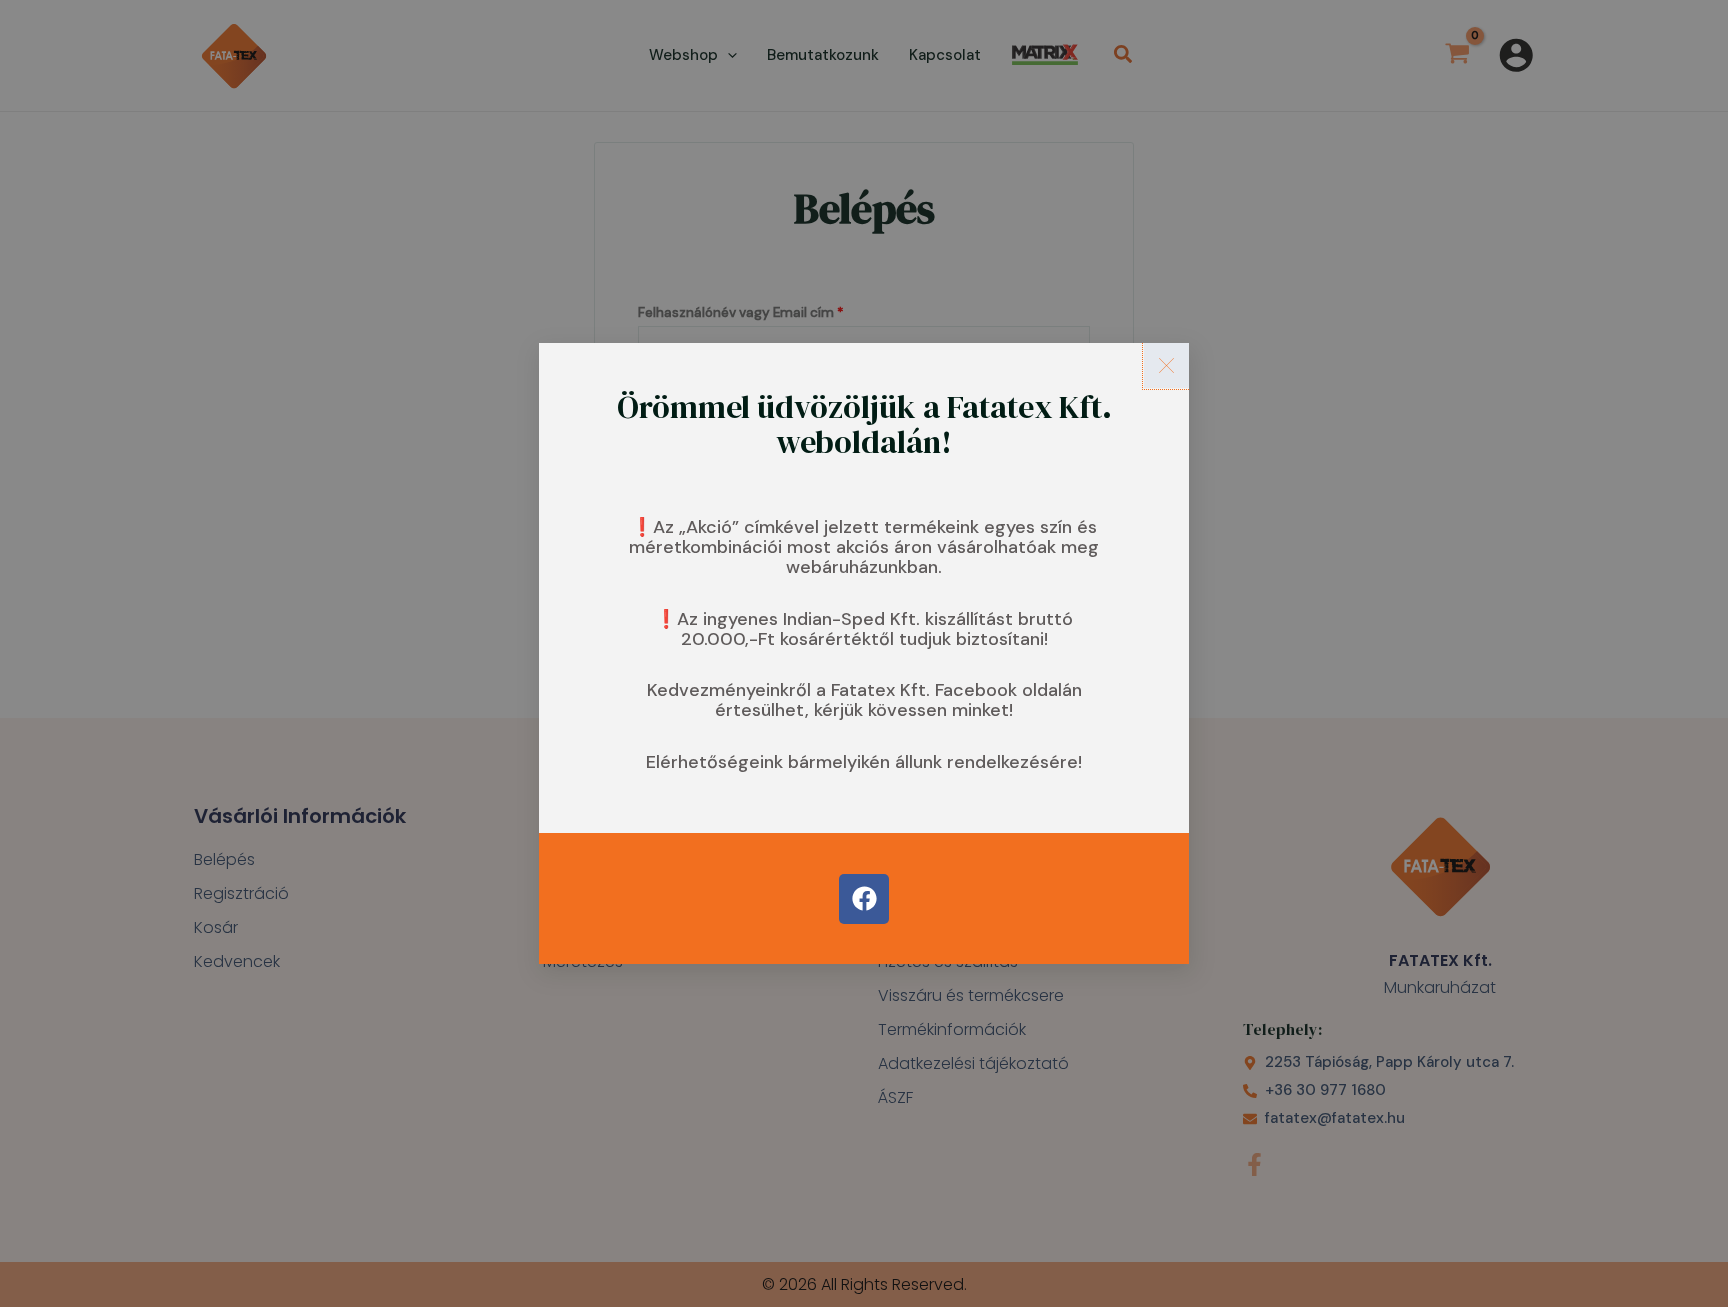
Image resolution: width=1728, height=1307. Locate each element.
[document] (864, 653)
